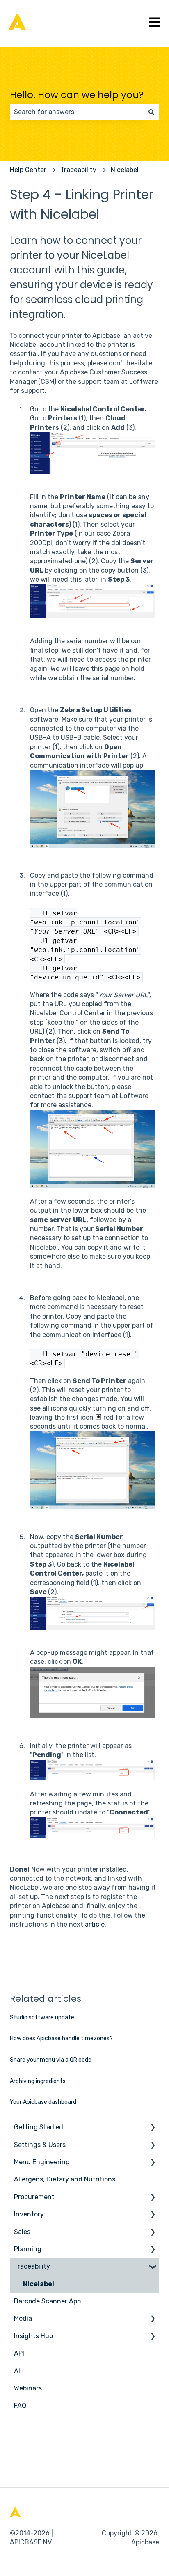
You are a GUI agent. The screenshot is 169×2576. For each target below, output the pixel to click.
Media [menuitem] (23, 2318)
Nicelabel (125, 170)
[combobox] (77, 112)
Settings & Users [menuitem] (40, 2145)
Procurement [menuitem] (34, 2197)
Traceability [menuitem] (32, 2266)
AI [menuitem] (17, 2371)
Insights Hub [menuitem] (33, 2336)
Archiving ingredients (38, 2081)
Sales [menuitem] (22, 2232)
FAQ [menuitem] (20, 2405)
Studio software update (42, 2017)
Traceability (78, 170)
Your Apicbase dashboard (43, 2102)
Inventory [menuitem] (29, 2214)
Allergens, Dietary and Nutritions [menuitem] (65, 2179)
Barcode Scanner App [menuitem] (47, 2301)
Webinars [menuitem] (28, 2388)
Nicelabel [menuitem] (39, 2284)
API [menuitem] (19, 2353)
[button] (153, 2128)
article (95, 1924)
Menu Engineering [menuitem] (42, 2162)
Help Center (28, 170)
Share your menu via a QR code (51, 2060)
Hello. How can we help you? (77, 95)
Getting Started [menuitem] (39, 2127)
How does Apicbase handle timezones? (61, 2038)
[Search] (151, 112)
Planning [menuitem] (28, 2249)
